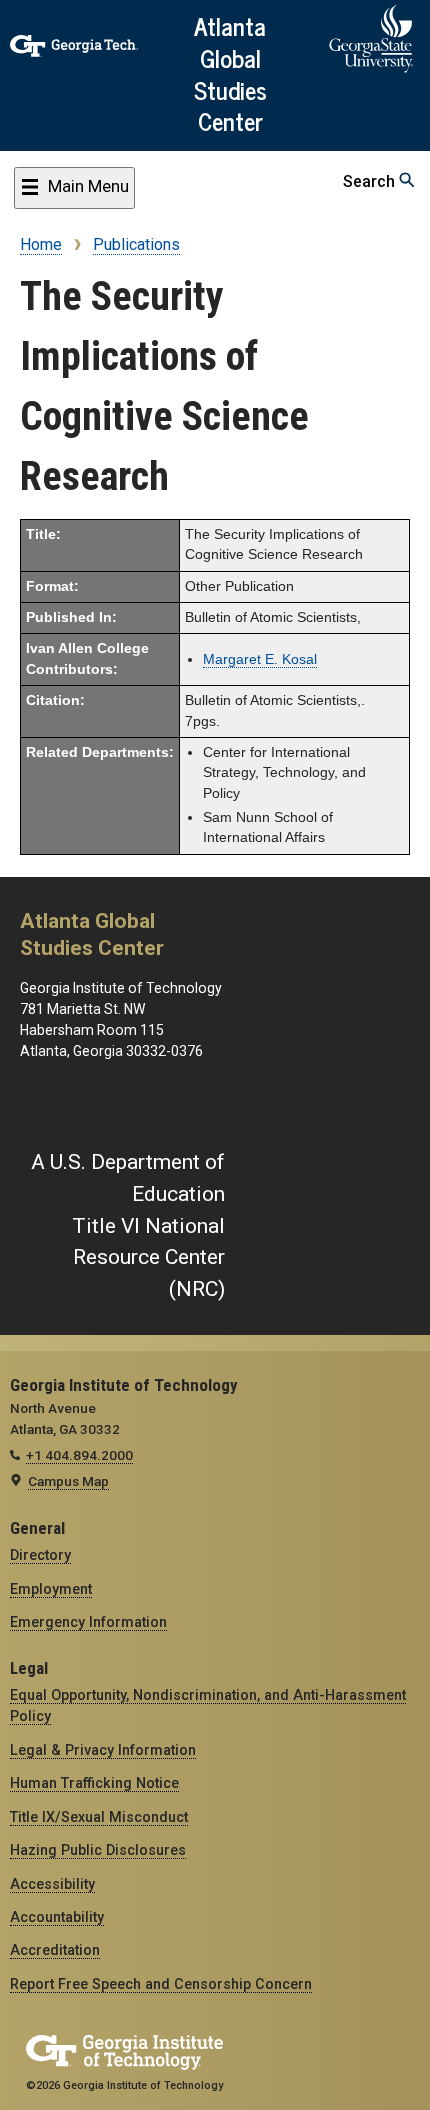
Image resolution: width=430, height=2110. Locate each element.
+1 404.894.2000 (79, 1455)
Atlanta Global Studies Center (230, 72)
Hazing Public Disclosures (98, 1850)
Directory (40, 1555)
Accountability (57, 1917)
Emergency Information (88, 1622)
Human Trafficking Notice (94, 1783)
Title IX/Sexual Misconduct (99, 1817)
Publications (136, 244)
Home (41, 244)
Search (371, 181)
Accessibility (52, 1884)
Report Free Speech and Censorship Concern (161, 1984)
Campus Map (68, 1481)
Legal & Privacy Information (103, 1750)
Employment (51, 1589)
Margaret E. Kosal (260, 659)
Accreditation (55, 1950)
